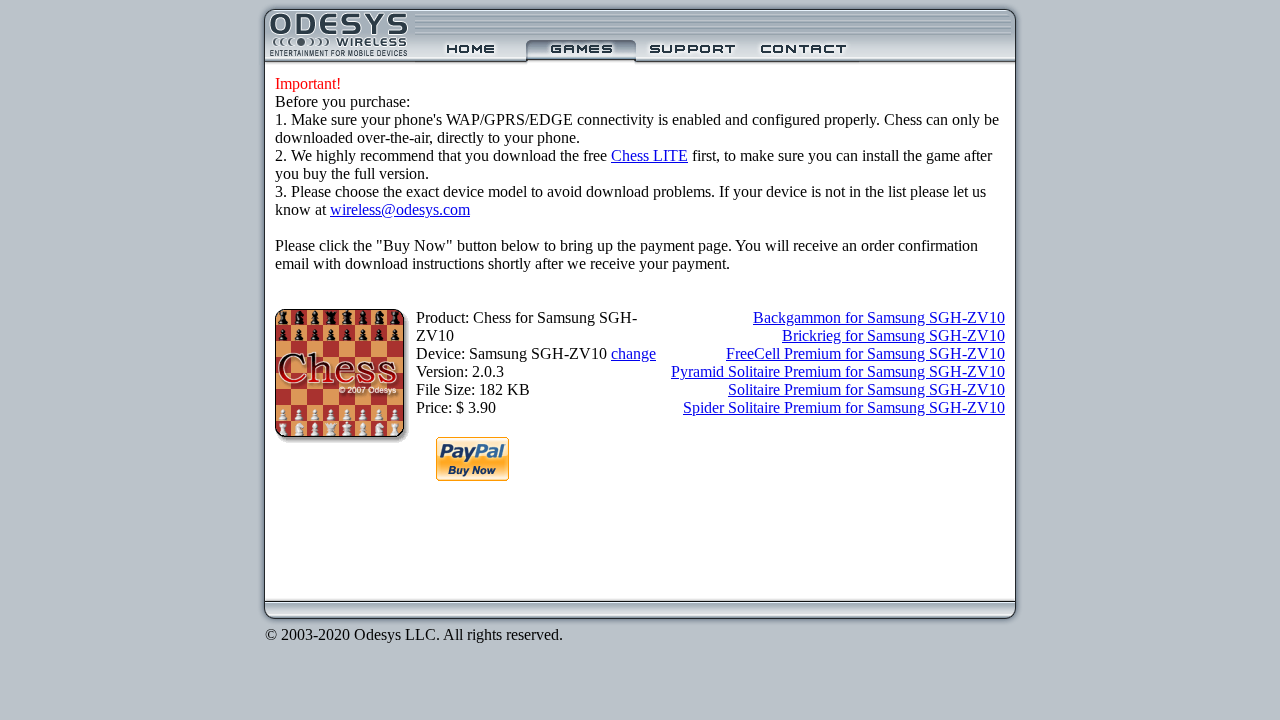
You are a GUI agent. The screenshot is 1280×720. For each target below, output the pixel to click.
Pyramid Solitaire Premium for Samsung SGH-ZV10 (838, 371)
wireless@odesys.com (400, 209)
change (633, 353)
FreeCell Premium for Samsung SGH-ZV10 (865, 353)
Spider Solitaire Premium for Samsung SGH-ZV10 (844, 407)
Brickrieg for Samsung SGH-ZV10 (893, 335)
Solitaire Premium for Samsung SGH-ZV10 (866, 389)
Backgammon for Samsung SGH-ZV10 (879, 317)
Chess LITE (649, 155)
